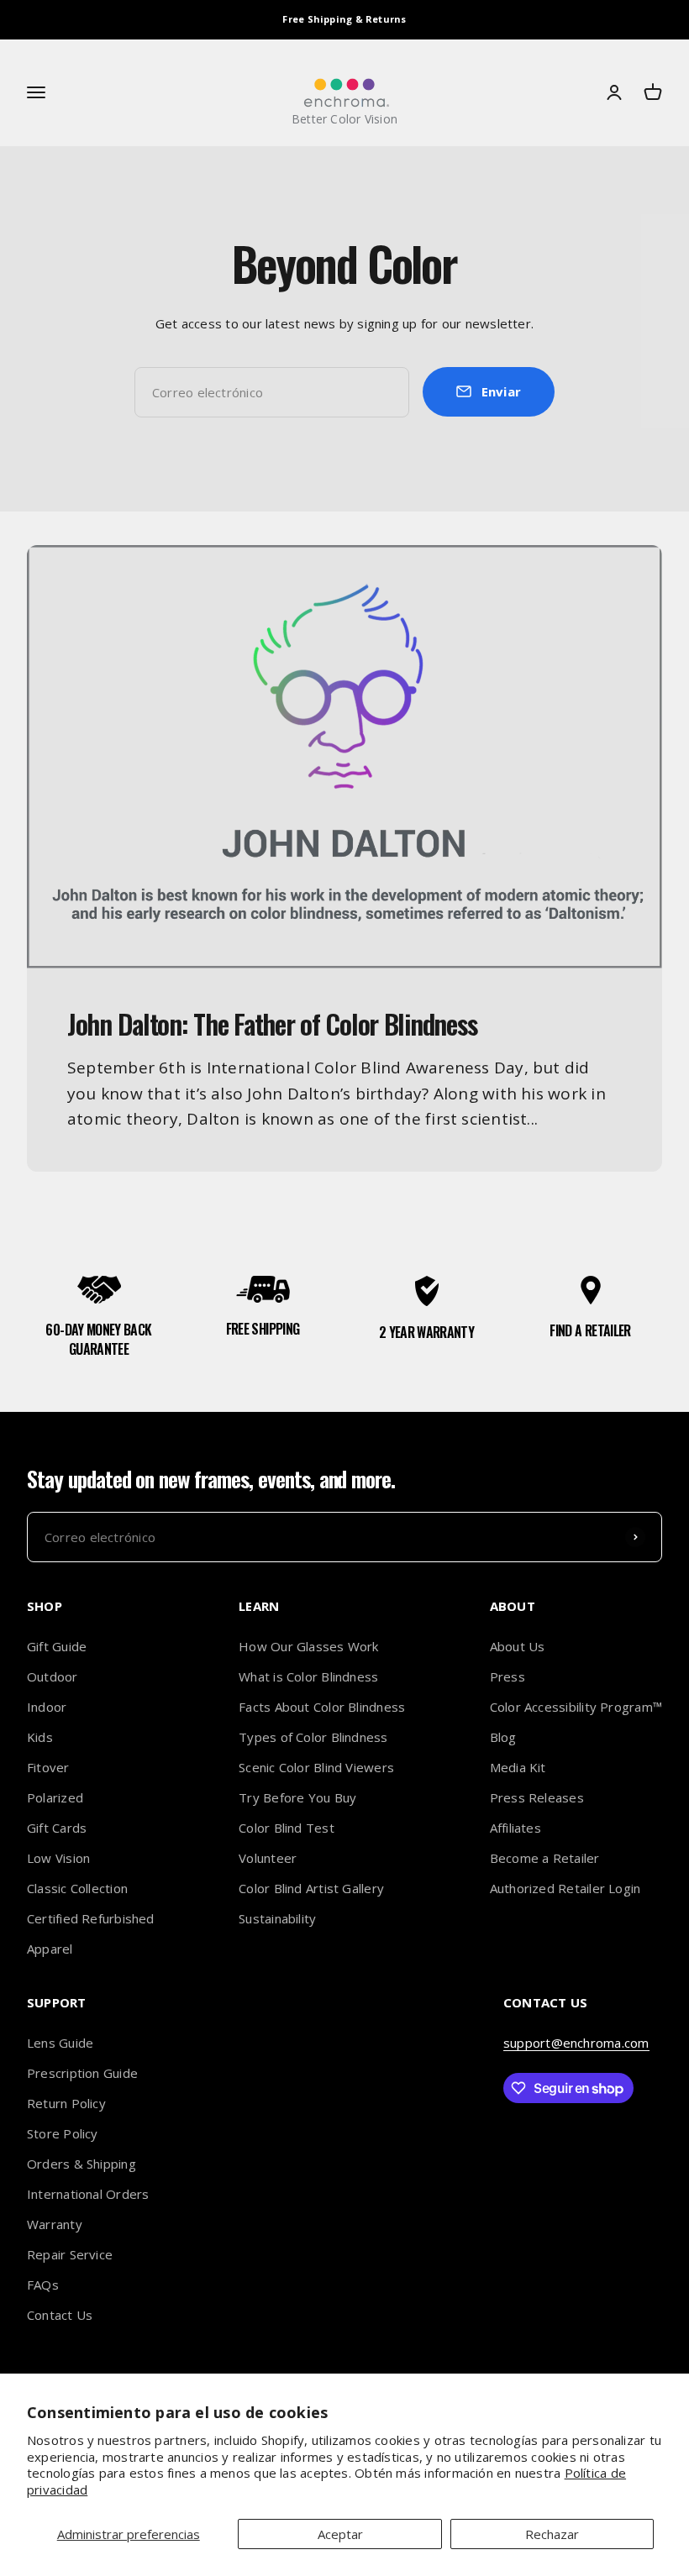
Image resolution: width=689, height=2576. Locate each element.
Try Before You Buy (297, 1797)
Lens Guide (60, 2043)
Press (508, 1676)
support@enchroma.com (576, 2043)
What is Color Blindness (308, 1676)
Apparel (50, 1949)
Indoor (47, 1707)
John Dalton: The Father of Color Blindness (272, 1023)
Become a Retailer (545, 1858)
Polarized (55, 1797)
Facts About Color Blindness (322, 1707)
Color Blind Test (287, 1828)
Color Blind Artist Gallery (311, 1888)
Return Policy (66, 2103)
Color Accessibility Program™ (576, 1707)
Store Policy (63, 2133)
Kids (40, 1737)
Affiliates (515, 1828)
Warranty (55, 2224)
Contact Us (60, 2315)
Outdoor (53, 1676)
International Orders (88, 2194)
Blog (503, 1737)
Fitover (48, 1767)
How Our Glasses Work (309, 1646)
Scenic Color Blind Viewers (316, 1767)
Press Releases (537, 1797)
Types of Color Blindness (313, 1737)
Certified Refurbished (91, 1918)
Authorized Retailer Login (565, 1888)
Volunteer (268, 1858)
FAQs (43, 2285)
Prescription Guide (82, 2073)
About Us (518, 1646)
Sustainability (277, 1918)
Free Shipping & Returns (344, 19)
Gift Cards (57, 1828)
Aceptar (340, 2534)
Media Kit (518, 1767)
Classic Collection (77, 1888)
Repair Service (70, 2254)
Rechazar (552, 2534)
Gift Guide (57, 1646)
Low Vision (58, 1858)
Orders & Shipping (82, 2164)
